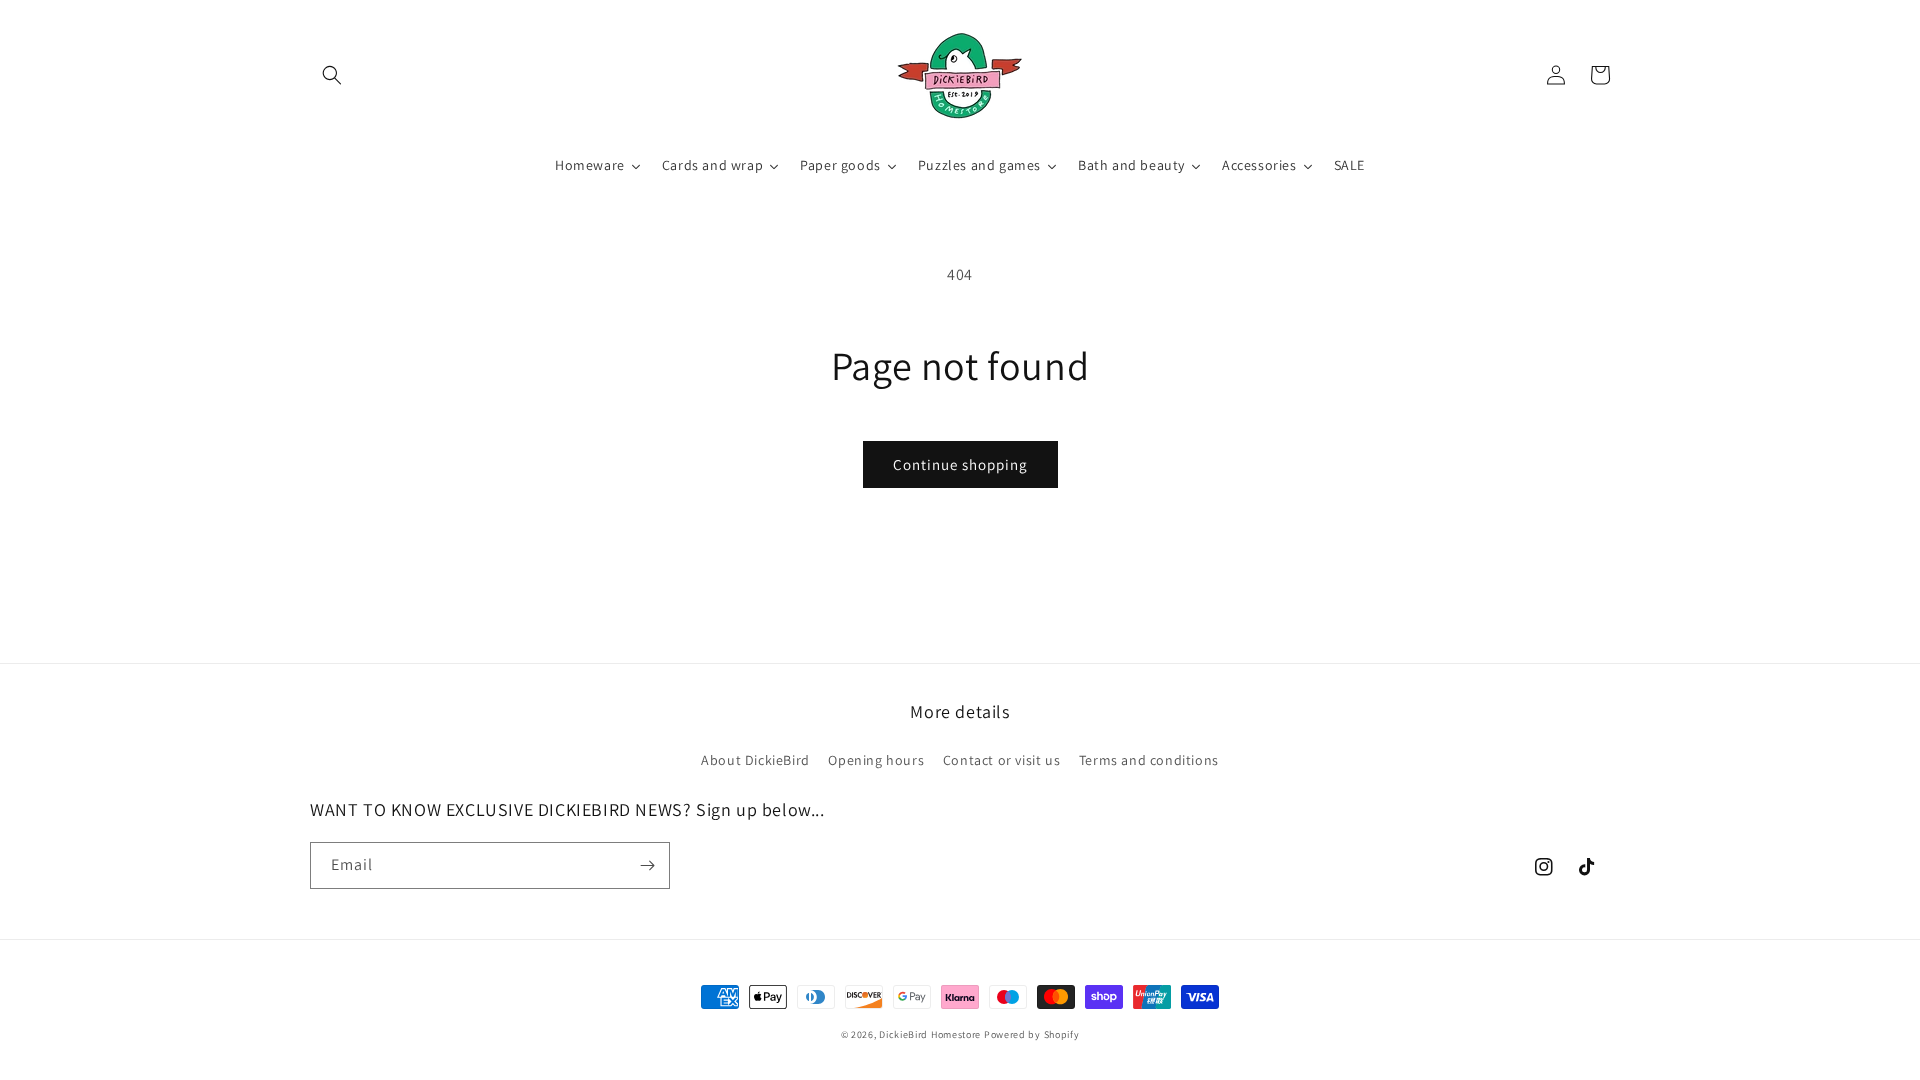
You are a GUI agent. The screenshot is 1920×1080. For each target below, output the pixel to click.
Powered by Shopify (1032, 1034)
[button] (332, 75)
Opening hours (876, 760)
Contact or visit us (1001, 760)
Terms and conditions (1149, 760)
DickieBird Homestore (930, 1034)
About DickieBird (755, 760)
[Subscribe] (647, 865)
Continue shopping (960, 464)
